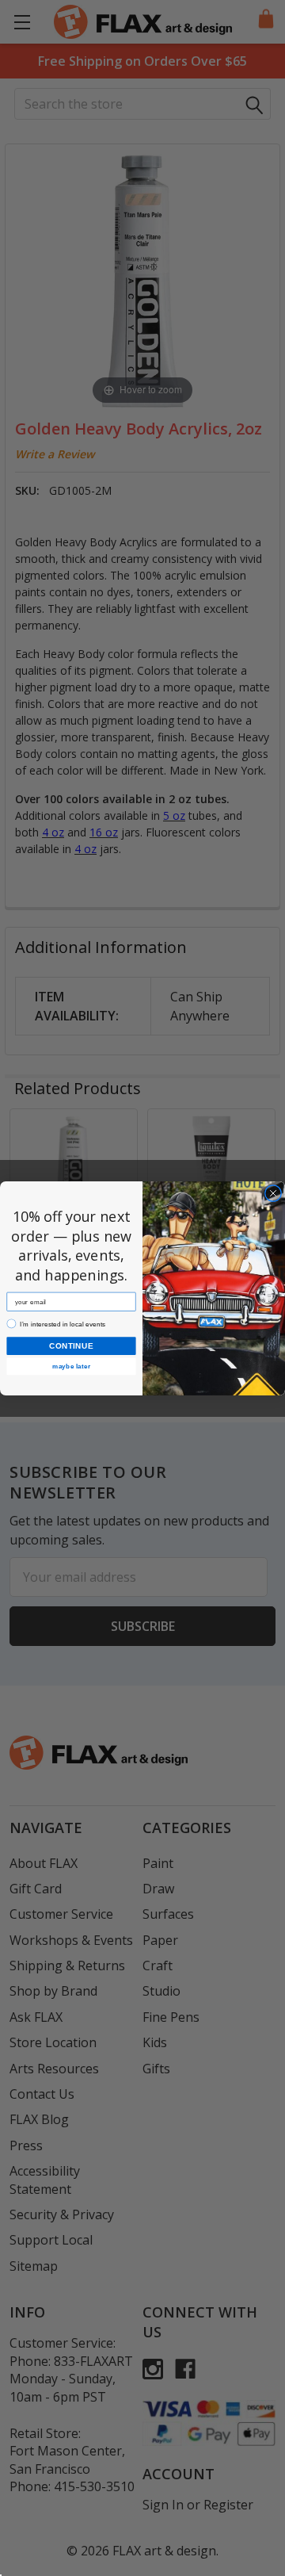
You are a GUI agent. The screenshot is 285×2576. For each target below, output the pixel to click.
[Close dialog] (273, 1193)
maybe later (71, 1366)
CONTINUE (71, 1345)
